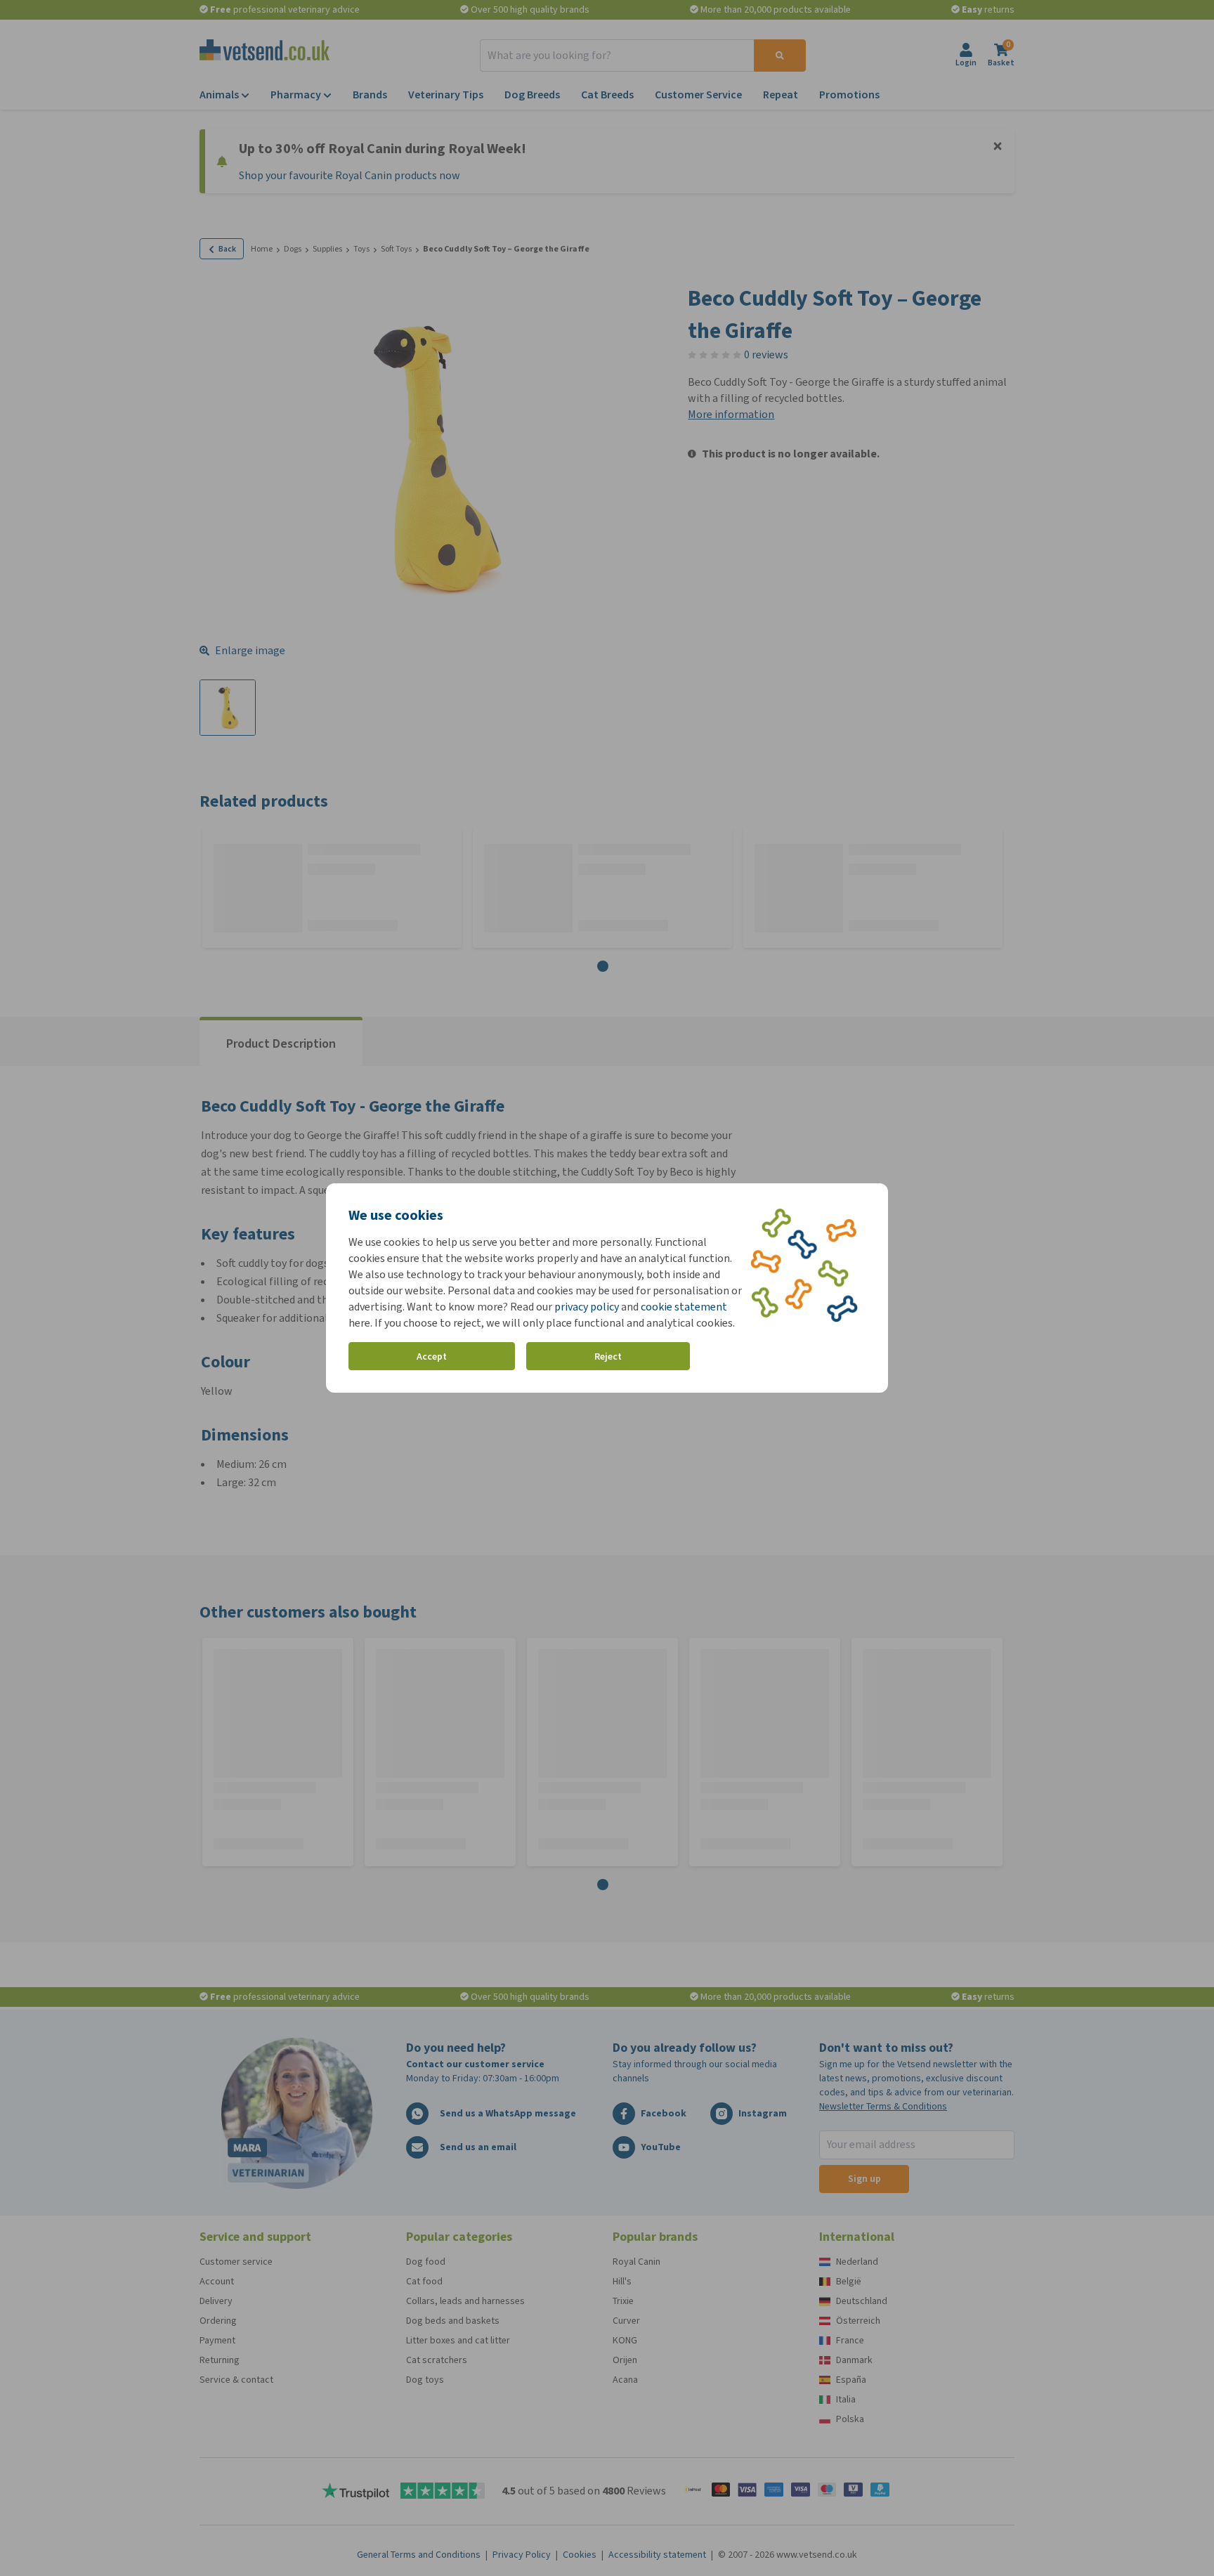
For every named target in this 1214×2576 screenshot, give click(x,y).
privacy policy (587, 1307)
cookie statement (684, 1307)
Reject (608, 1357)
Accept (432, 1357)
